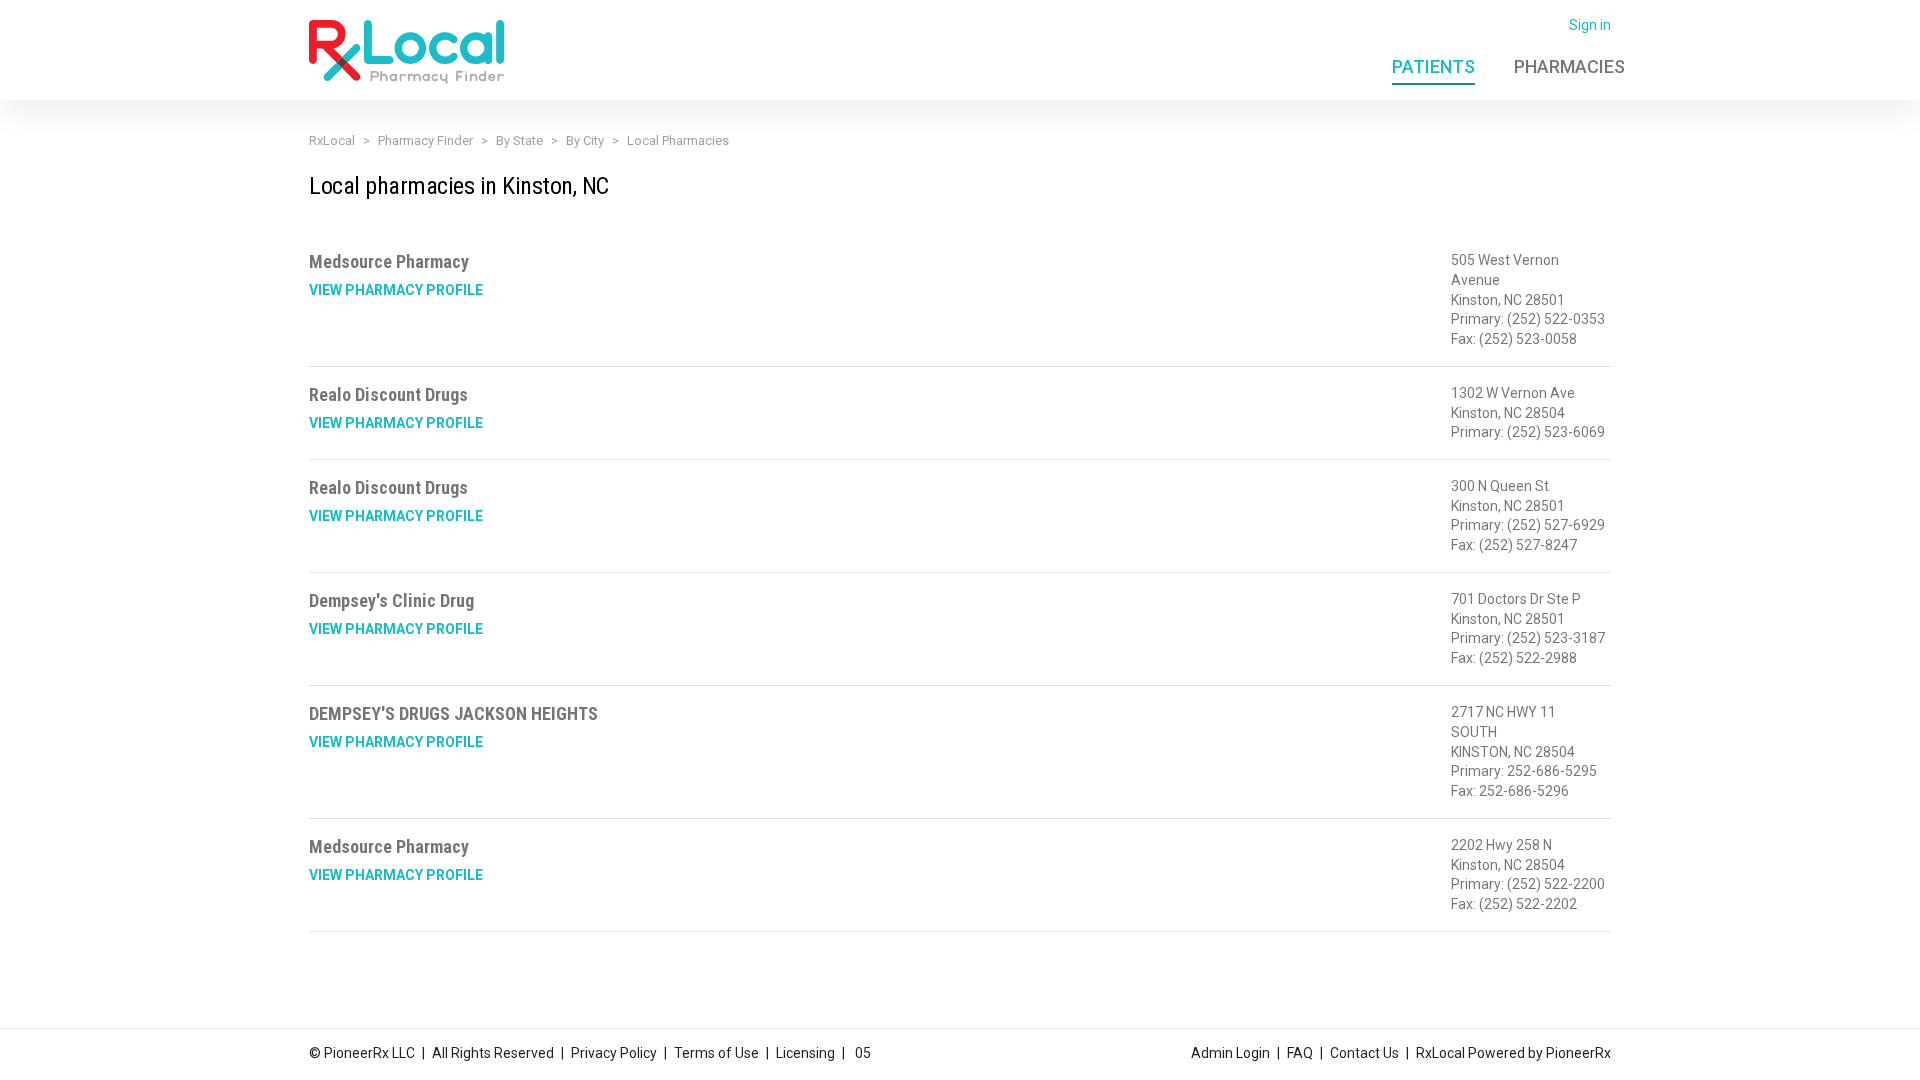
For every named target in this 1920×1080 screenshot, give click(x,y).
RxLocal (332, 140)
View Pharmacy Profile (396, 290)
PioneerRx (1578, 1053)
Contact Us (1364, 1053)
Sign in (1590, 25)
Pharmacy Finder (425, 140)
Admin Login (1230, 1053)
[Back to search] (406, 51)
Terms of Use (716, 1053)
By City (585, 140)
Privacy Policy (614, 1053)
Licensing (805, 1053)
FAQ (1300, 1053)
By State (519, 140)
